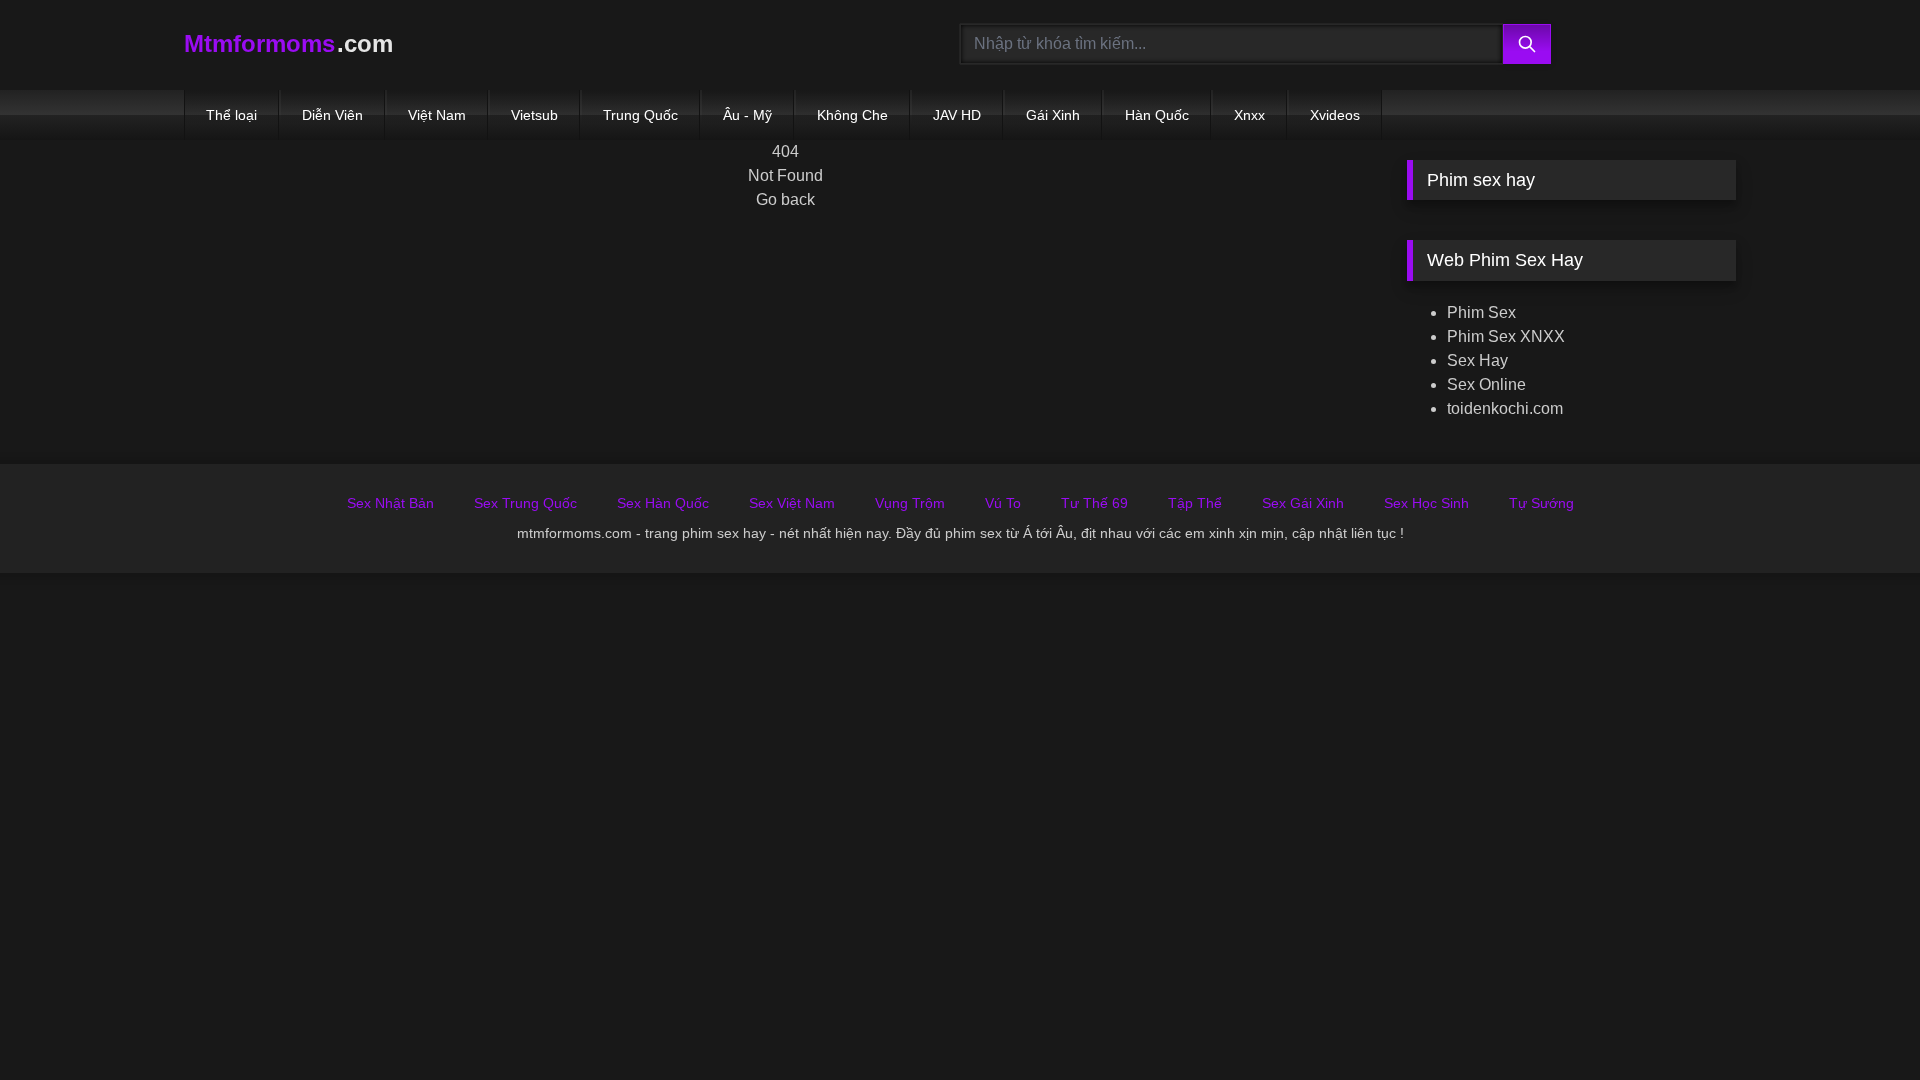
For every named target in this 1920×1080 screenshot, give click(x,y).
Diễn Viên (332, 115)
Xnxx (1249, 115)
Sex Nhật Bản (390, 503)
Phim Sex (1481, 312)
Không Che (852, 115)
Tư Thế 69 (1094, 503)
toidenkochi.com (1505, 408)
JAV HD (957, 115)
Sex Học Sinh (1426, 503)
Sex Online (1486, 384)
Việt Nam (437, 115)
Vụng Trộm (910, 503)
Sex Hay (1477, 360)
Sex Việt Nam (792, 503)
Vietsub (534, 115)
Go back (785, 199)
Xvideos (1335, 115)
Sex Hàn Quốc (663, 503)
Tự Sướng (1541, 503)
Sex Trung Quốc (525, 503)
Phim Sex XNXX (1506, 336)
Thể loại (231, 115)
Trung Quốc (640, 115)
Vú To (1003, 503)
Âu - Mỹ (747, 115)
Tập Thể (1195, 503)
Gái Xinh (1053, 115)
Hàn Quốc (1157, 115)
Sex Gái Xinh (1303, 503)
